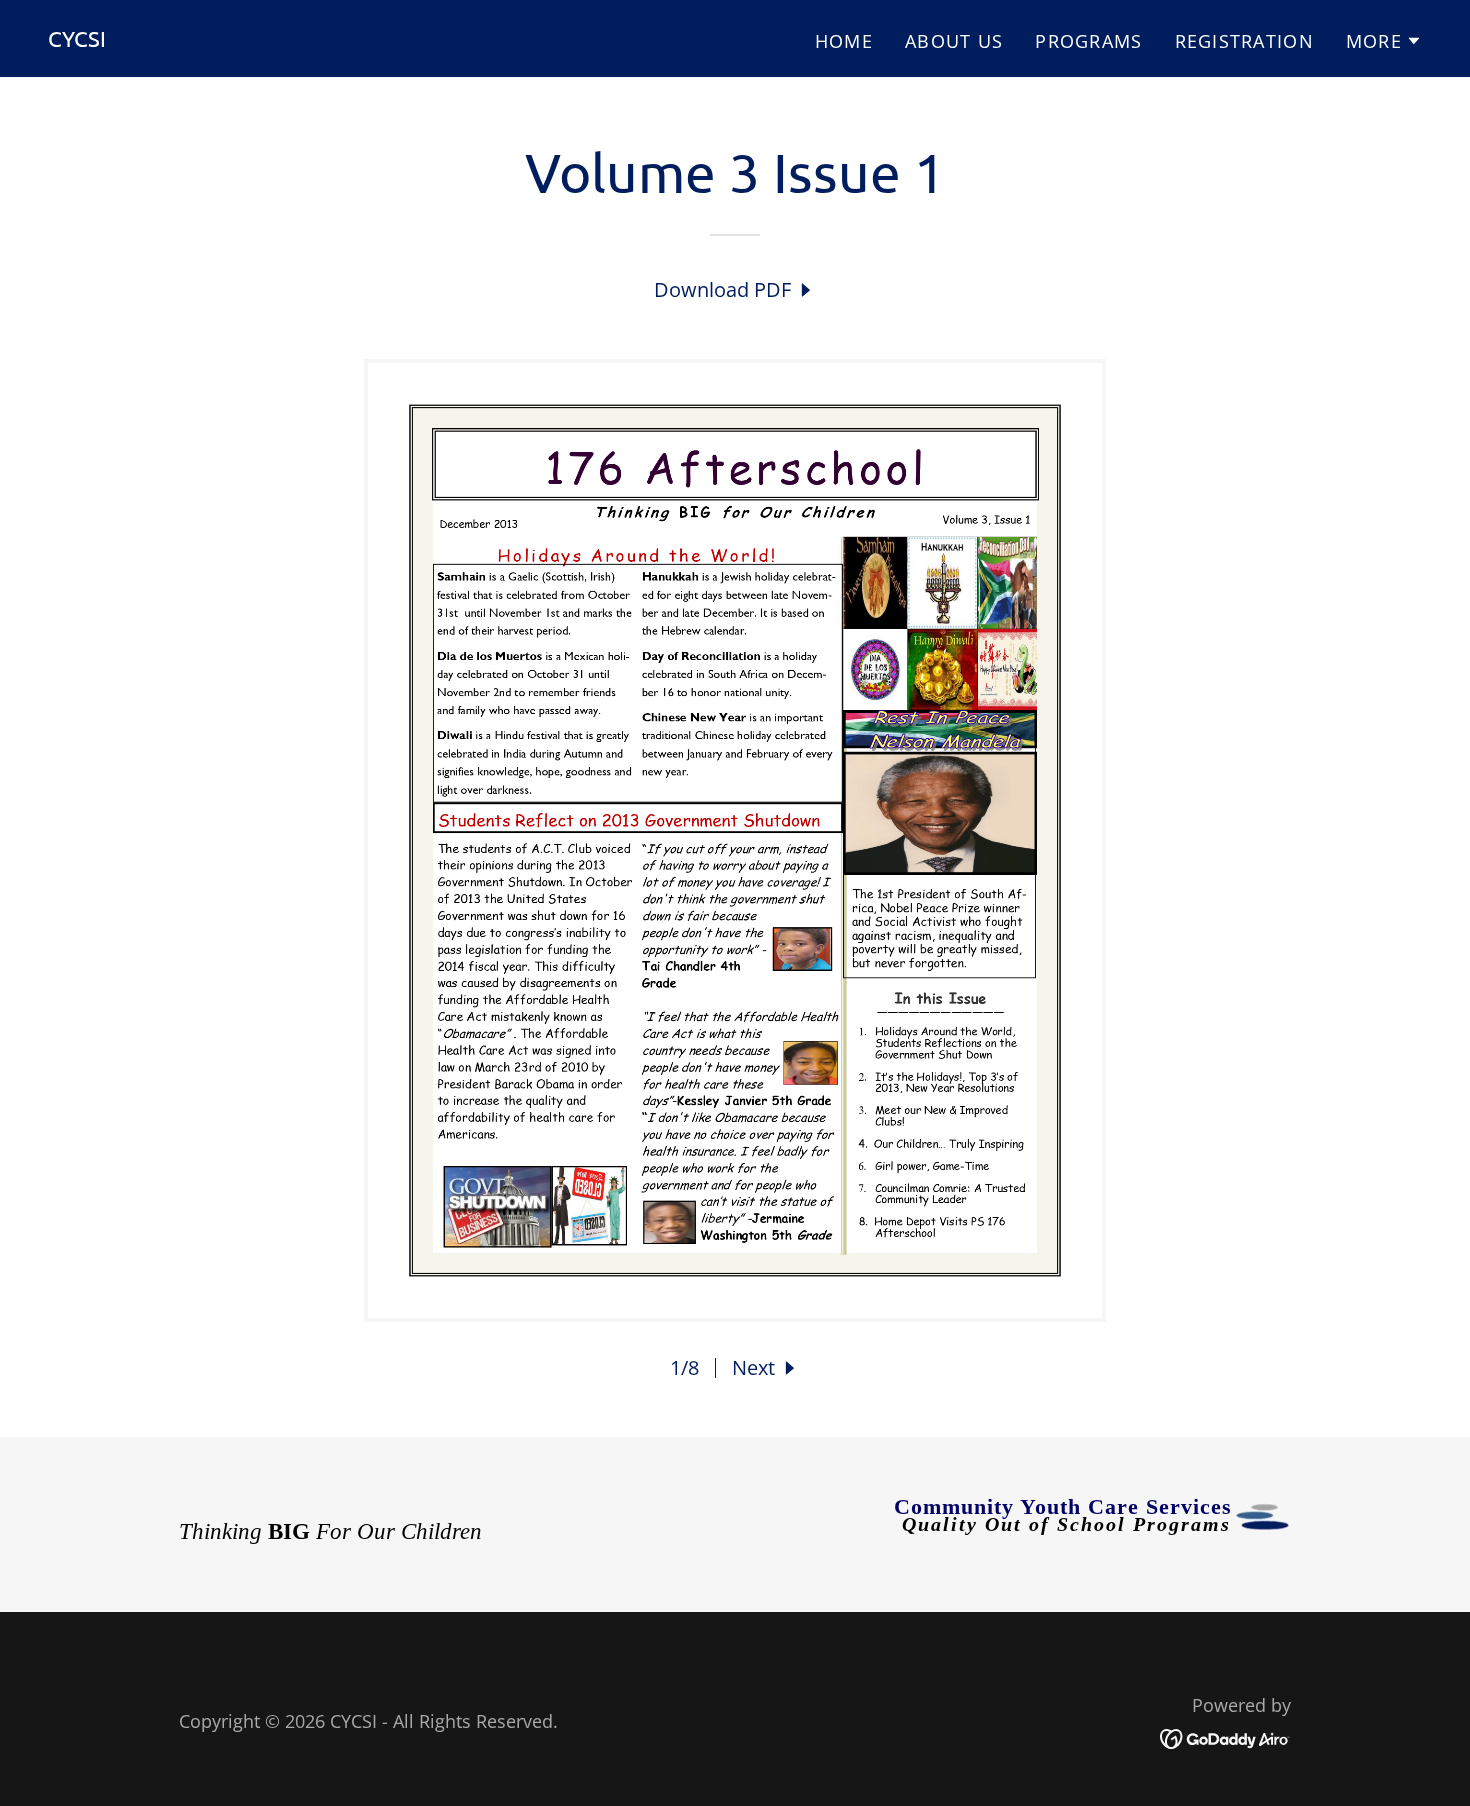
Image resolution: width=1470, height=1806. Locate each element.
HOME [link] (844, 41)
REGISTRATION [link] (1244, 41)
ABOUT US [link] (954, 41)
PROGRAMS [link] (1088, 41)
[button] (1384, 41)
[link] (77, 39)
